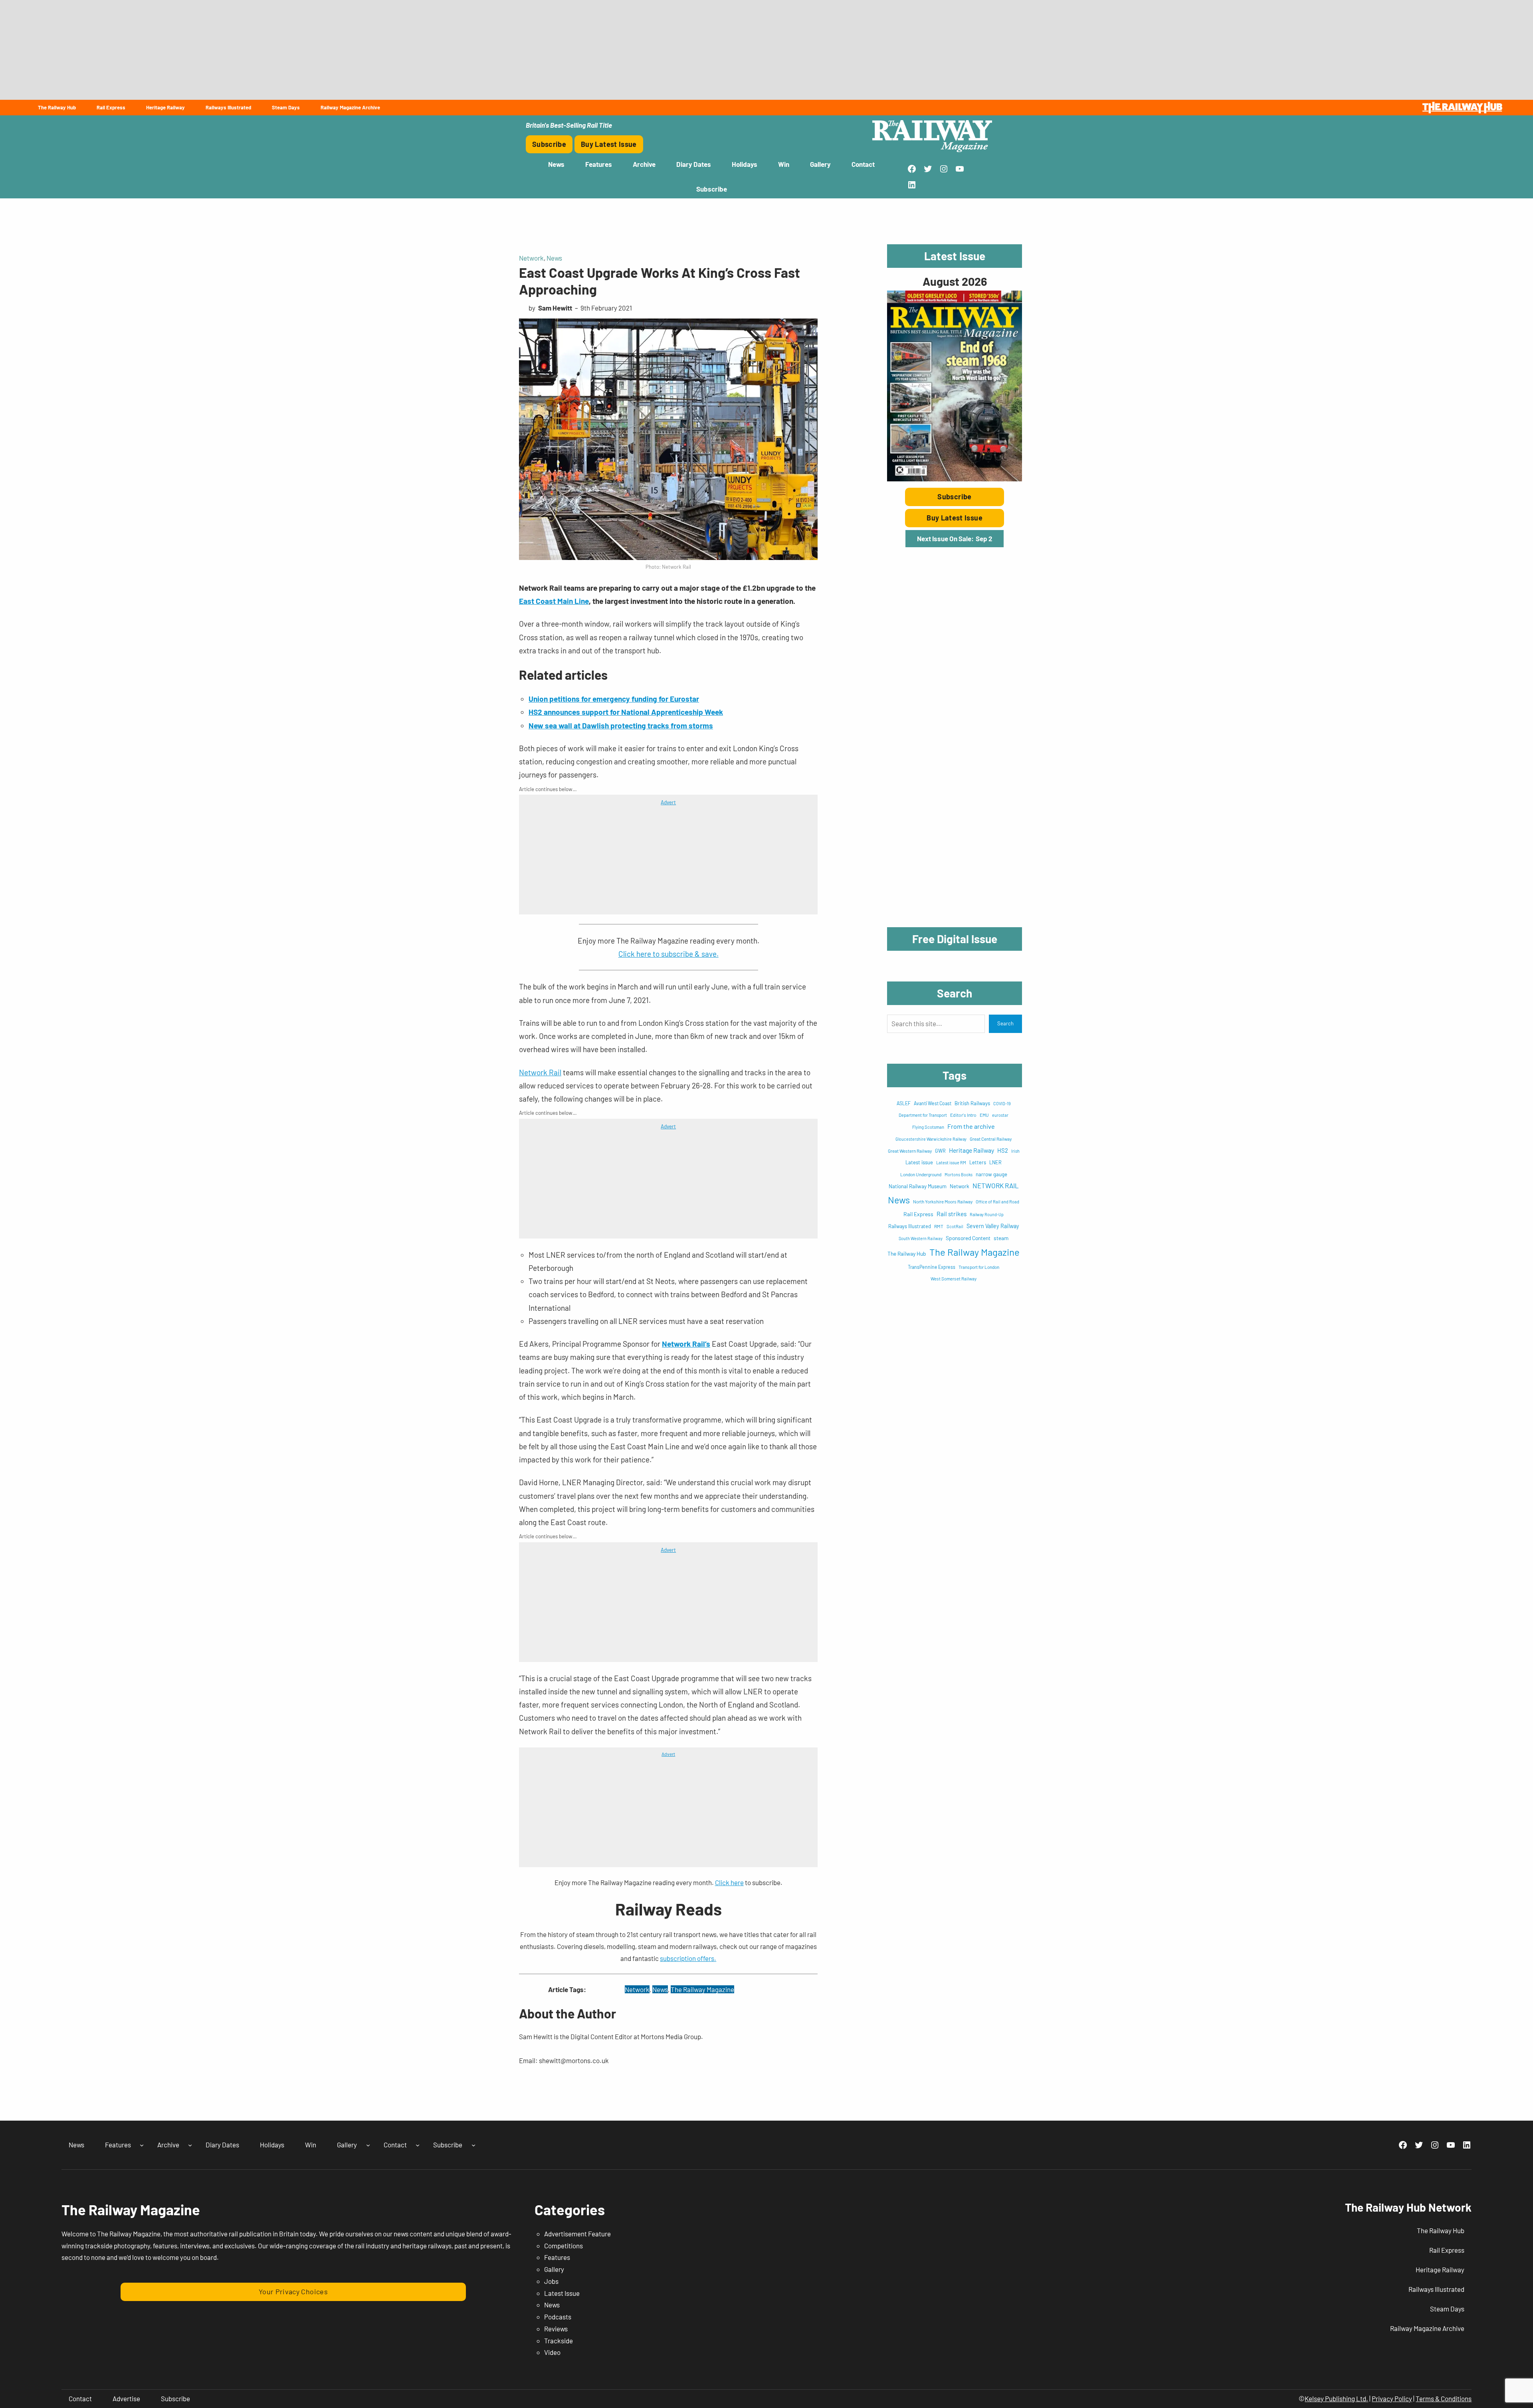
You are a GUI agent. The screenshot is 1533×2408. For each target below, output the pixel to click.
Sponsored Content (968, 1238)
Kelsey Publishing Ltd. (1336, 2398)
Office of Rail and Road (997, 1202)
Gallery (554, 2269)
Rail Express (918, 1214)
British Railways (972, 1103)
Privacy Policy (1392, 2398)
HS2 (1003, 1150)
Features (557, 2257)
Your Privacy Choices (293, 2291)
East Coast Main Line (554, 601)
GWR (940, 1151)
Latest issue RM (951, 1162)
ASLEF (904, 1103)
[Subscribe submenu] (473, 2145)
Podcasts (558, 2317)
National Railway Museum (918, 1186)
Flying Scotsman (928, 1127)
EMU (984, 1115)
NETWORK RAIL (996, 1185)
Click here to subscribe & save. (668, 954)
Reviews (556, 2329)
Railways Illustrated (910, 1226)
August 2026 (955, 281)
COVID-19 (1002, 1103)
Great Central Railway (991, 1139)
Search (1005, 1023)
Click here (729, 1882)
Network (531, 258)
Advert (668, 802)
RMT (939, 1226)
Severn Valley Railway (993, 1226)
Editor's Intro (963, 1115)
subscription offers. (688, 1958)
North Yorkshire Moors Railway (943, 1201)
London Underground (921, 1174)
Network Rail (540, 1072)
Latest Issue (562, 2293)
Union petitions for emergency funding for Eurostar (614, 699)
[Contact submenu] (418, 2145)
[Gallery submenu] (368, 2145)
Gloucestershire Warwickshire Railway (931, 1139)
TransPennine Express (932, 1267)
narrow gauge (991, 1174)
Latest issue (919, 1162)
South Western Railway (921, 1238)
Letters (978, 1162)
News (554, 258)
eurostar (1000, 1115)
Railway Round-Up (987, 1214)
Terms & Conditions (1444, 2398)
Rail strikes (952, 1214)
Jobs (551, 2281)
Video (552, 2352)
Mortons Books (959, 1174)
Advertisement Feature (577, 2234)
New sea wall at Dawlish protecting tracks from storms (621, 725)
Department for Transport (923, 1115)
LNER (995, 1162)
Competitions (563, 2246)
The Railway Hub (907, 1253)
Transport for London (979, 1267)
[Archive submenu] (190, 2145)
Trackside (559, 2341)
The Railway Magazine (702, 1989)
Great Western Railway (910, 1151)
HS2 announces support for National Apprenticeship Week (626, 712)
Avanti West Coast (933, 1103)
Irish (1015, 1151)
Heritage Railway (971, 1150)
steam (1001, 1238)
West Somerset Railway (954, 1279)
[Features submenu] (142, 2145)
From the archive (971, 1126)
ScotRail (955, 1226)
